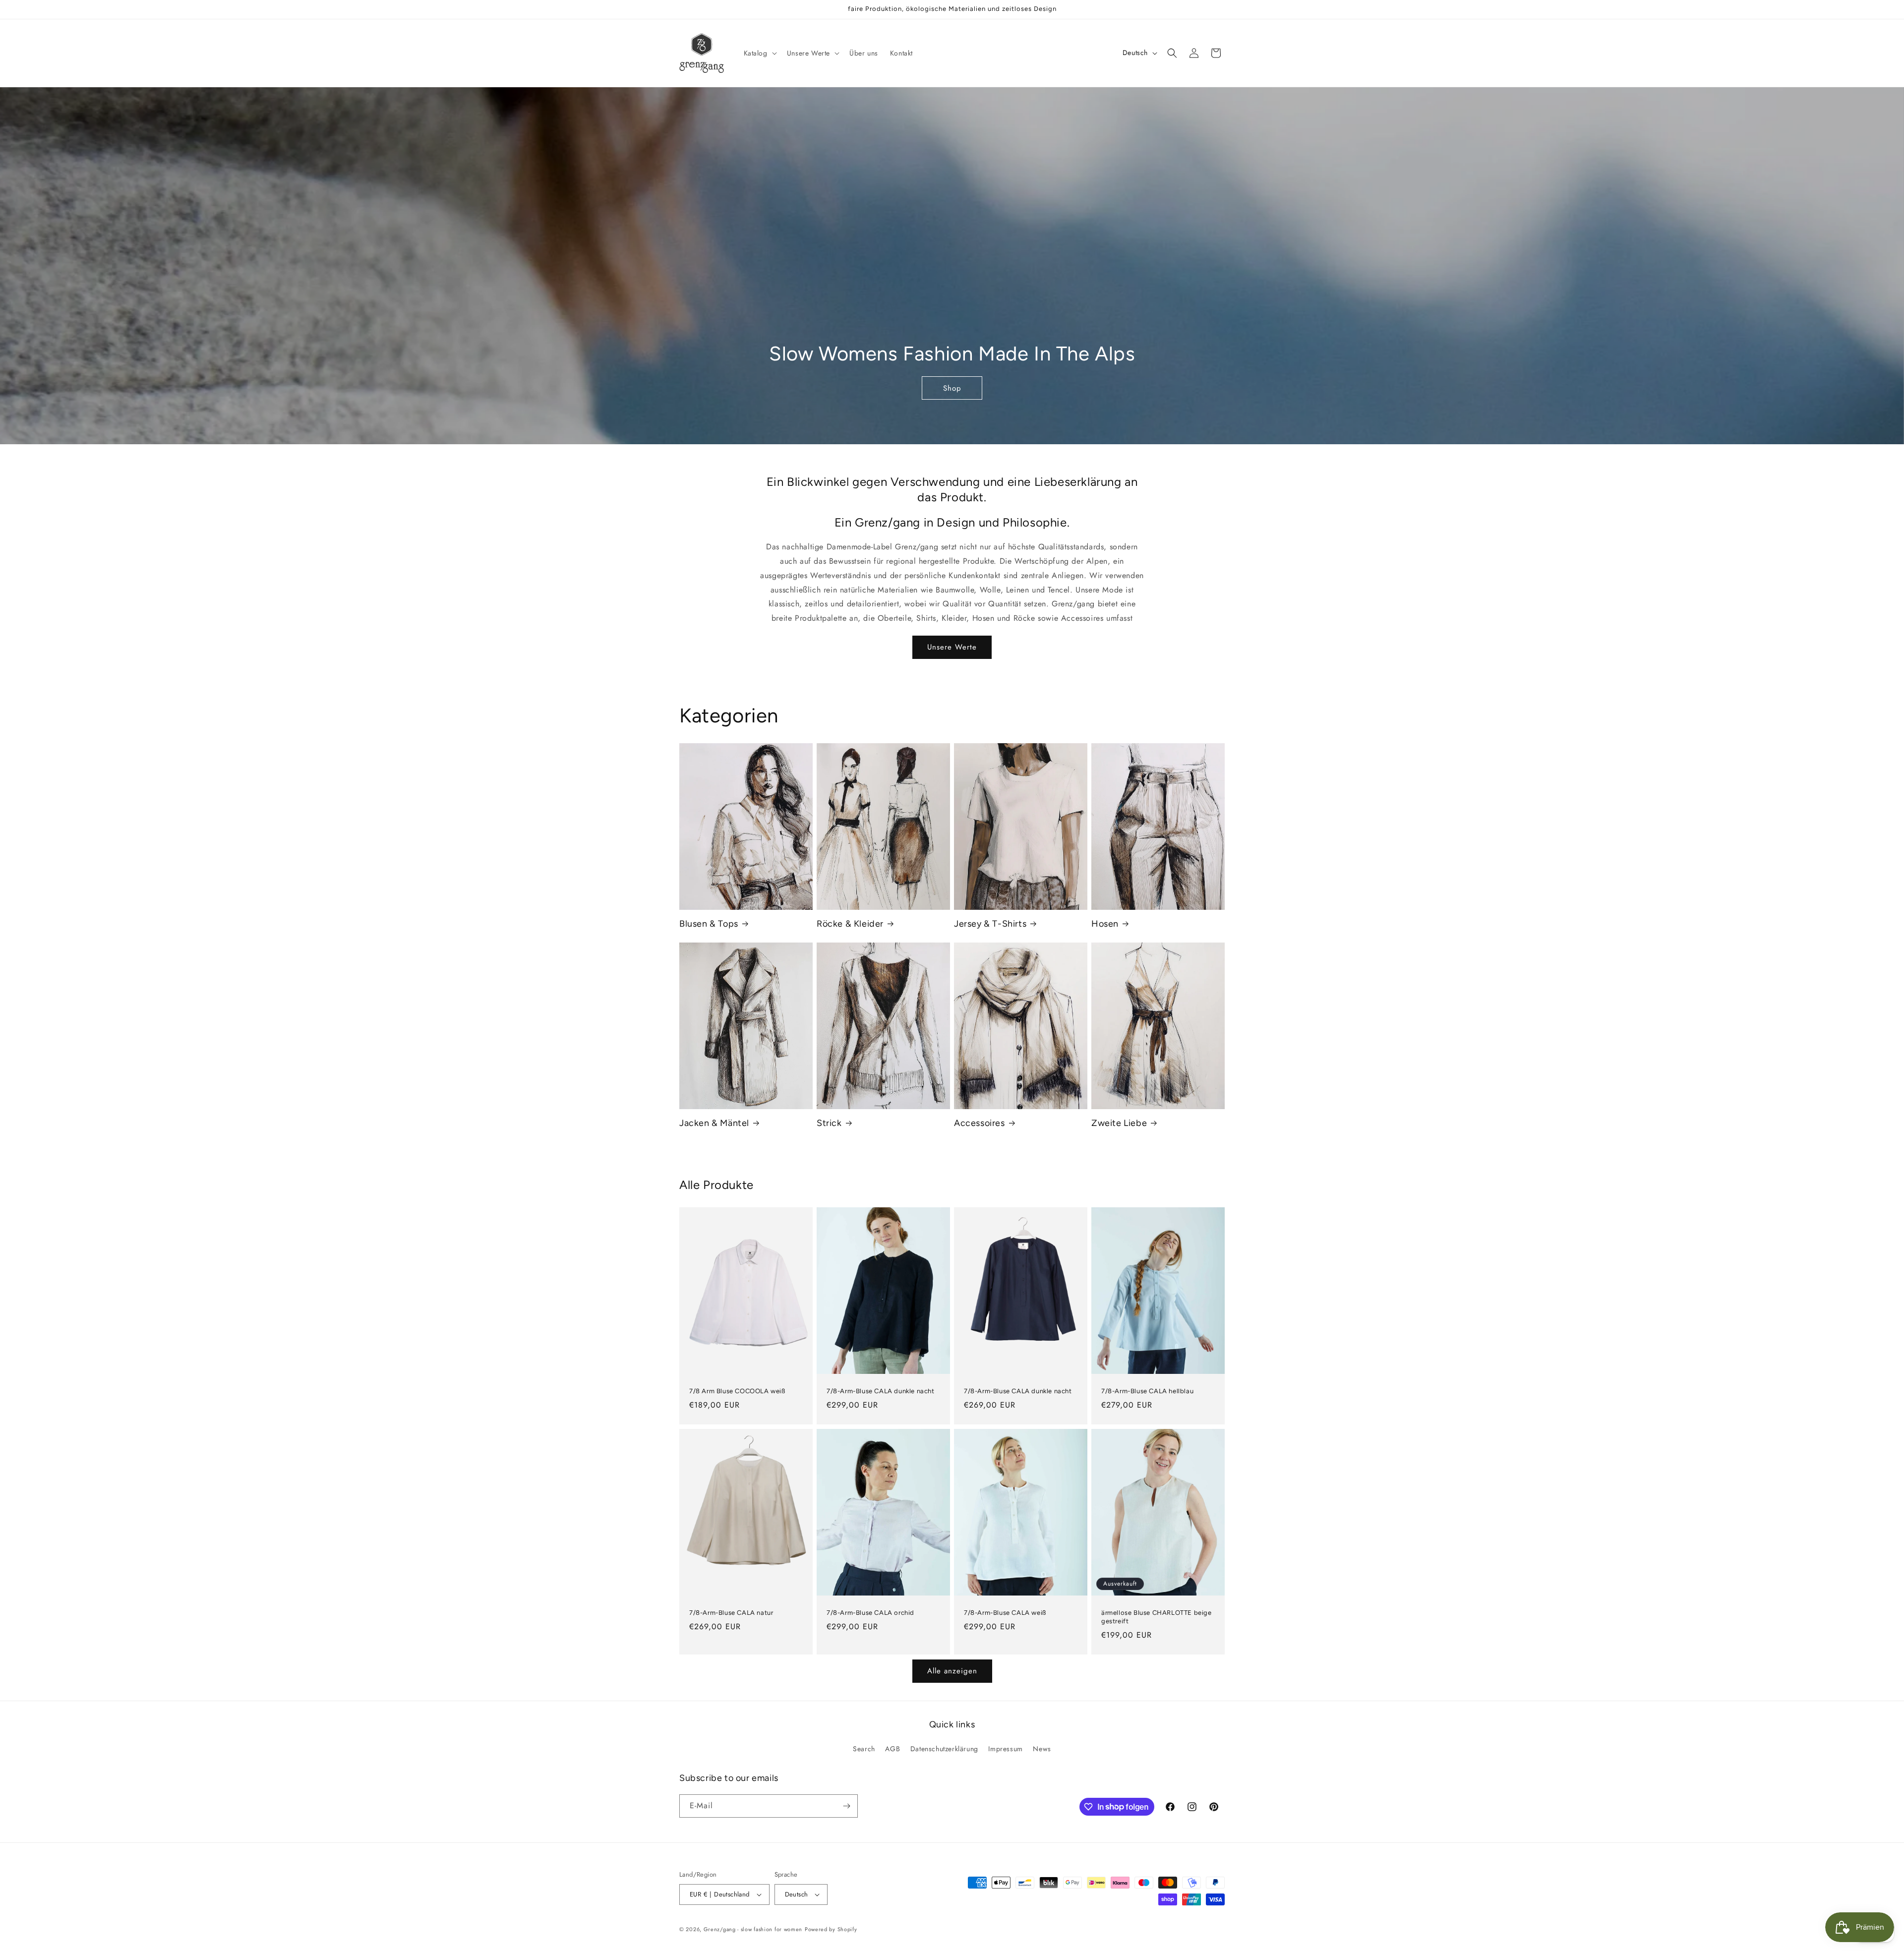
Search (864, 1749)
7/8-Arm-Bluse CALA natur (731, 1613)
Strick (829, 1123)
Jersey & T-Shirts (990, 924)
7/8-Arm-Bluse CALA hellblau (1147, 1391)
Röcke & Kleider (850, 924)
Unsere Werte (952, 647)
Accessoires (980, 1123)
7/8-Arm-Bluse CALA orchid (870, 1613)
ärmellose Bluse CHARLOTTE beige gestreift (1157, 1617)
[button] (759, 53)
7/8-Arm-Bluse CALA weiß (1005, 1613)
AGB (892, 1749)
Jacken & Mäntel (714, 1123)
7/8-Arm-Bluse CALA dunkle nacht (881, 1391)
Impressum (1005, 1749)
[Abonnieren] (846, 1806)
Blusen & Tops (709, 924)
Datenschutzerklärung (944, 1749)
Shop (952, 388)
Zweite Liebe (1119, 1123)
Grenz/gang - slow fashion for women (753, 1929)
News (1042, 1749)
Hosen (1105, 924)
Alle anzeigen (952, 1671)
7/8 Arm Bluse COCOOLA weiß (737, 1391)
